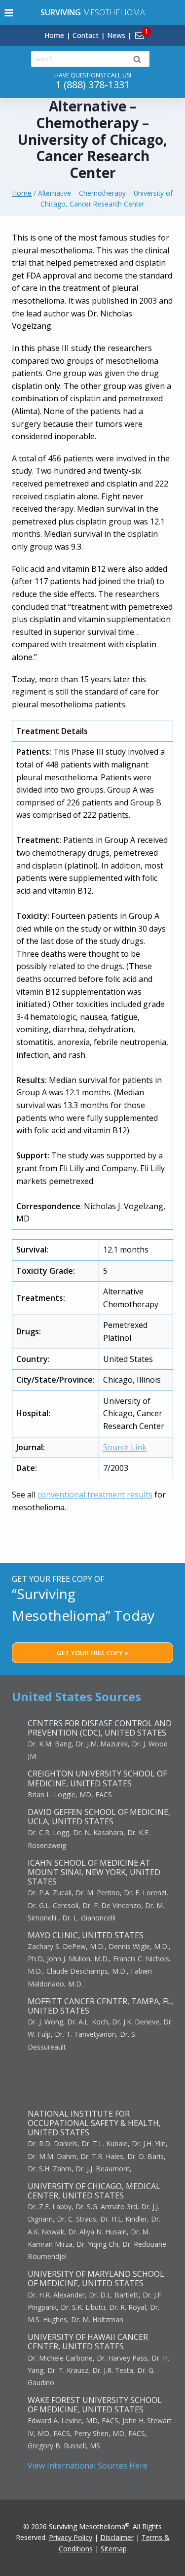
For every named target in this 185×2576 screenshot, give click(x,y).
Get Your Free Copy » (92, 1653)
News (116, 35)
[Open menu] (9, 13)
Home (54, 35)
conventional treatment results (95, 1495)
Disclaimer (117, 2537)
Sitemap (114, 2549)
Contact (86, 35)
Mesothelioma (93, 12)
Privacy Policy (71, 2537)
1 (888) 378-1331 (93, 85)
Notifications (156, 30)
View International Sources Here (88, 2466)
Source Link (125, 1447)
